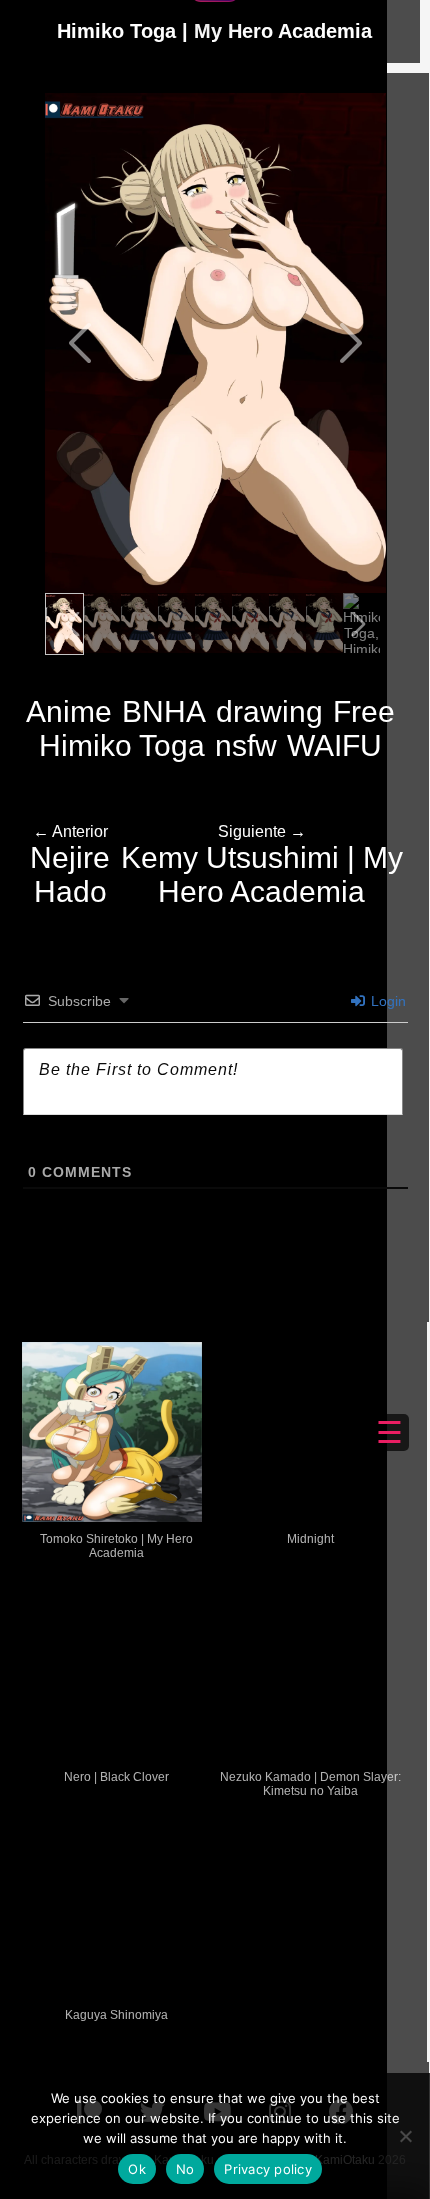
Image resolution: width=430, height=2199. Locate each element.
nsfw (246, 745)
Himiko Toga (122, 745)
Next (349, 343)
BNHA (164, 711)
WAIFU (334, 745)
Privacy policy (268, 2169)
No (185, 2169)
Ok (137, 2169)
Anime (69, 711)
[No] (405, 2136)
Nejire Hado (70, 865)
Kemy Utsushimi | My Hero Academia (262, 865)
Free (364, 711)
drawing (269, 711)
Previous (82, 343)
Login (386, 1001)
